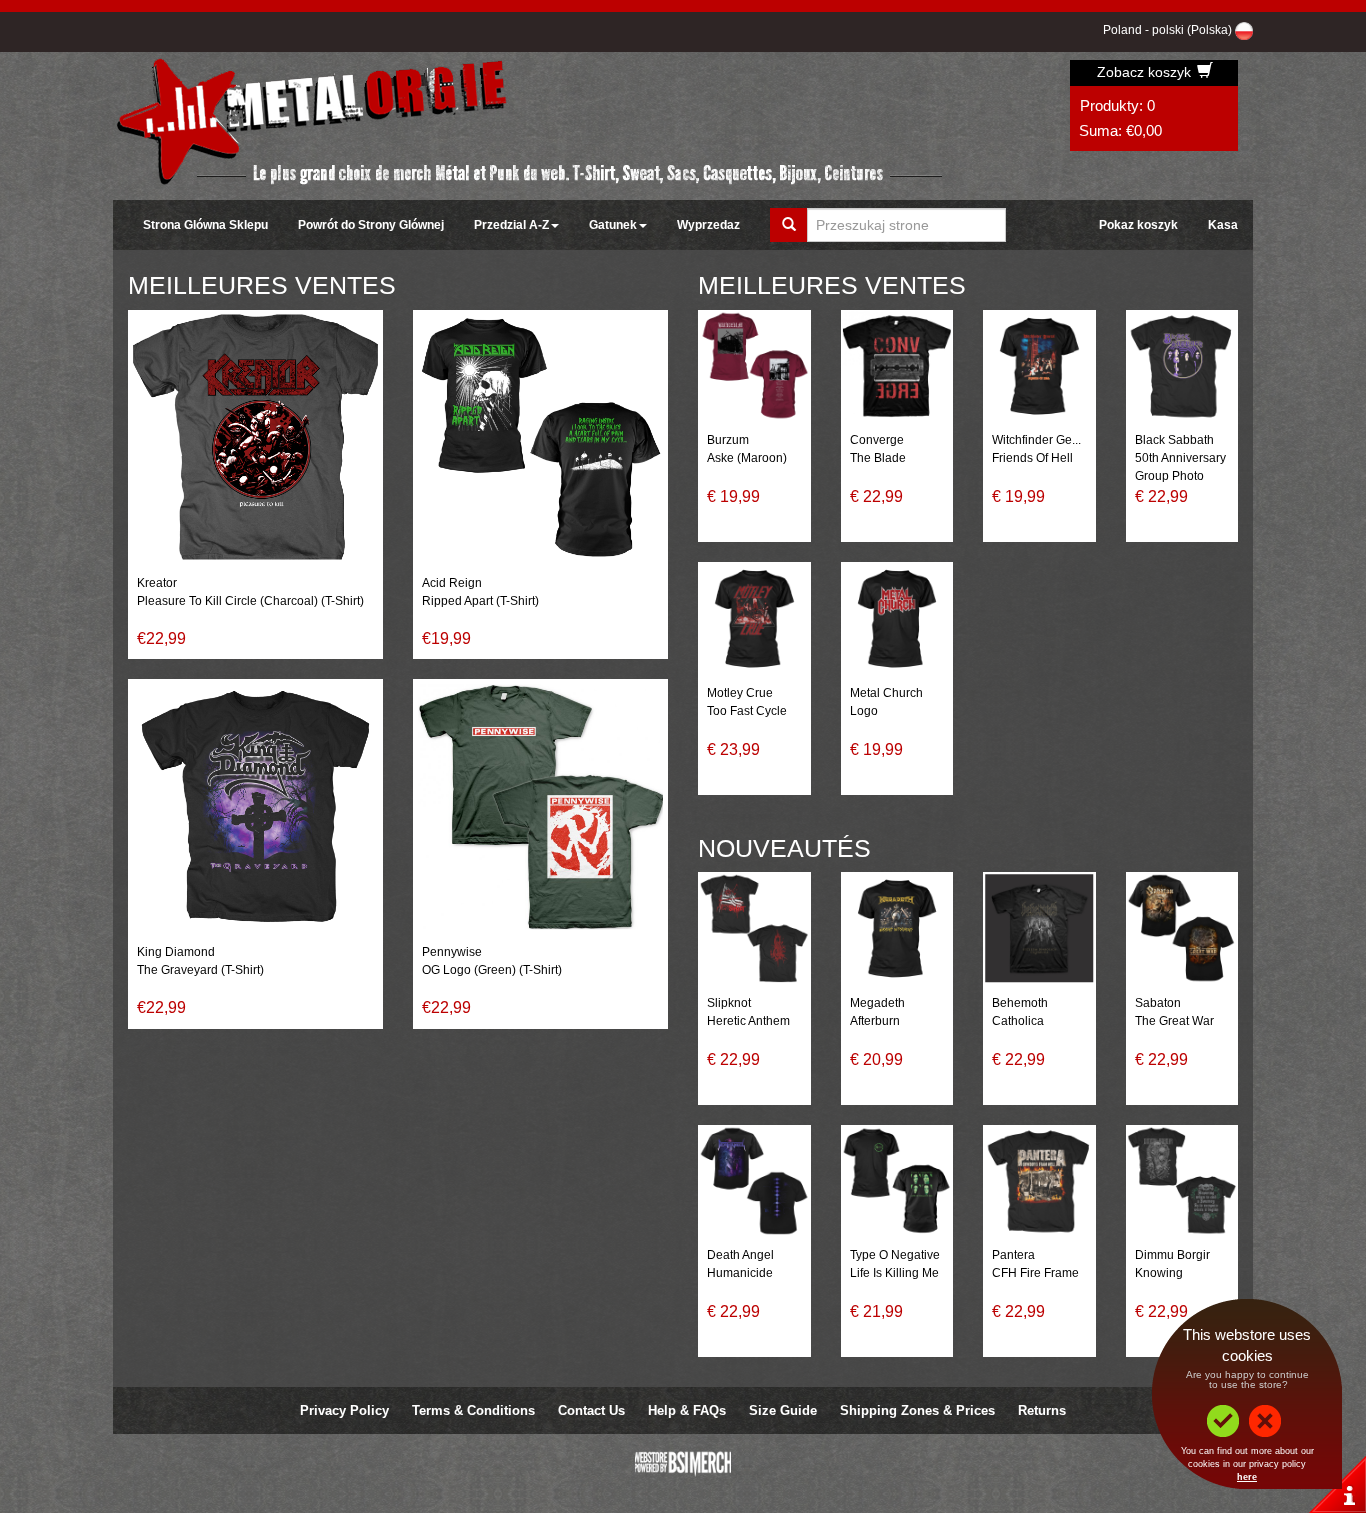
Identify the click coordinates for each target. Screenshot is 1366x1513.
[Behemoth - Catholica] (1039, 928)
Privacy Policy (344, 1410)
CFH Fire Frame (1035, 1273)
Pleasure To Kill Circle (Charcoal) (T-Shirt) (250, 601)
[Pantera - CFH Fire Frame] (1039, 1181)
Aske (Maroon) (747, 458)
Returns (1042, 1410)
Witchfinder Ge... (1036, 440)
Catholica (1018, 1021)
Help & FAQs (687, 1410)
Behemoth (1020, 1003)
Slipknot (729, 1003)
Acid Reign (452, 583)
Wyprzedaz (708, 225)
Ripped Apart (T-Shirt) (480, 601)
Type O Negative (895, 1255)
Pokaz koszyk (1138, 225)
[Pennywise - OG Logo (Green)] (540, 806)
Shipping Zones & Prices (917, 1410)
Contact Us (591, 1410)
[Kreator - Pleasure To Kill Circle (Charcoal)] (255, 437)
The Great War (1174, 1021)
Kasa (1223, 225)
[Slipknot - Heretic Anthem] (754, 928)
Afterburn (875, 1021)
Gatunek (613, 225)
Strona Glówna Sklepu (205, 225)
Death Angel (740, 1255)
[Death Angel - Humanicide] (754, 1181)
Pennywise (452, 952)
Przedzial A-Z (511, 225)
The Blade (878, 458)
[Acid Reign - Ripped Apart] (540, 437)
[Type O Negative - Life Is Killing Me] (897, 1181)
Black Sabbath (1174, 440)
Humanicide (740, 1273)
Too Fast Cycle (747, 711)
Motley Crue (740, 693)
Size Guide (783, 1410)
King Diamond (176, 952)
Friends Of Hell (1032, 458)
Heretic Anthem (748, 1021)
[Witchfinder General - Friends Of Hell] (1039, 366)
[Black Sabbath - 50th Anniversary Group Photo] (1182, 366)
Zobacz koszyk (1146, 72)
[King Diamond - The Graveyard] (255, 806)
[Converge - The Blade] (897, 366)
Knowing (1159, 1273)
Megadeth (877, 1003)
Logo (864, 711)
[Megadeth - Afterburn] (897, 928)
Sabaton (1158, 1003)
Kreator (157, 583)
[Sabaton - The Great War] (1182, 928)
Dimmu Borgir (1172, 1255)
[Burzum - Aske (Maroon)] (754, 366)
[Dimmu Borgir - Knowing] (1182, 1181)
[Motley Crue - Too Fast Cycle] (754, 618)
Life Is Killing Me (894, 1273)
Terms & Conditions (473, 1410)
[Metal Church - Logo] (897, 618)
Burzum (728, 440)
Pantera (1013, 1255)
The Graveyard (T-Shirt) (200, 970)
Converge (877, 440)
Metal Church (886, 693)
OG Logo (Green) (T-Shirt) (492, 970)
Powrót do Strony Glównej (371, 225)
